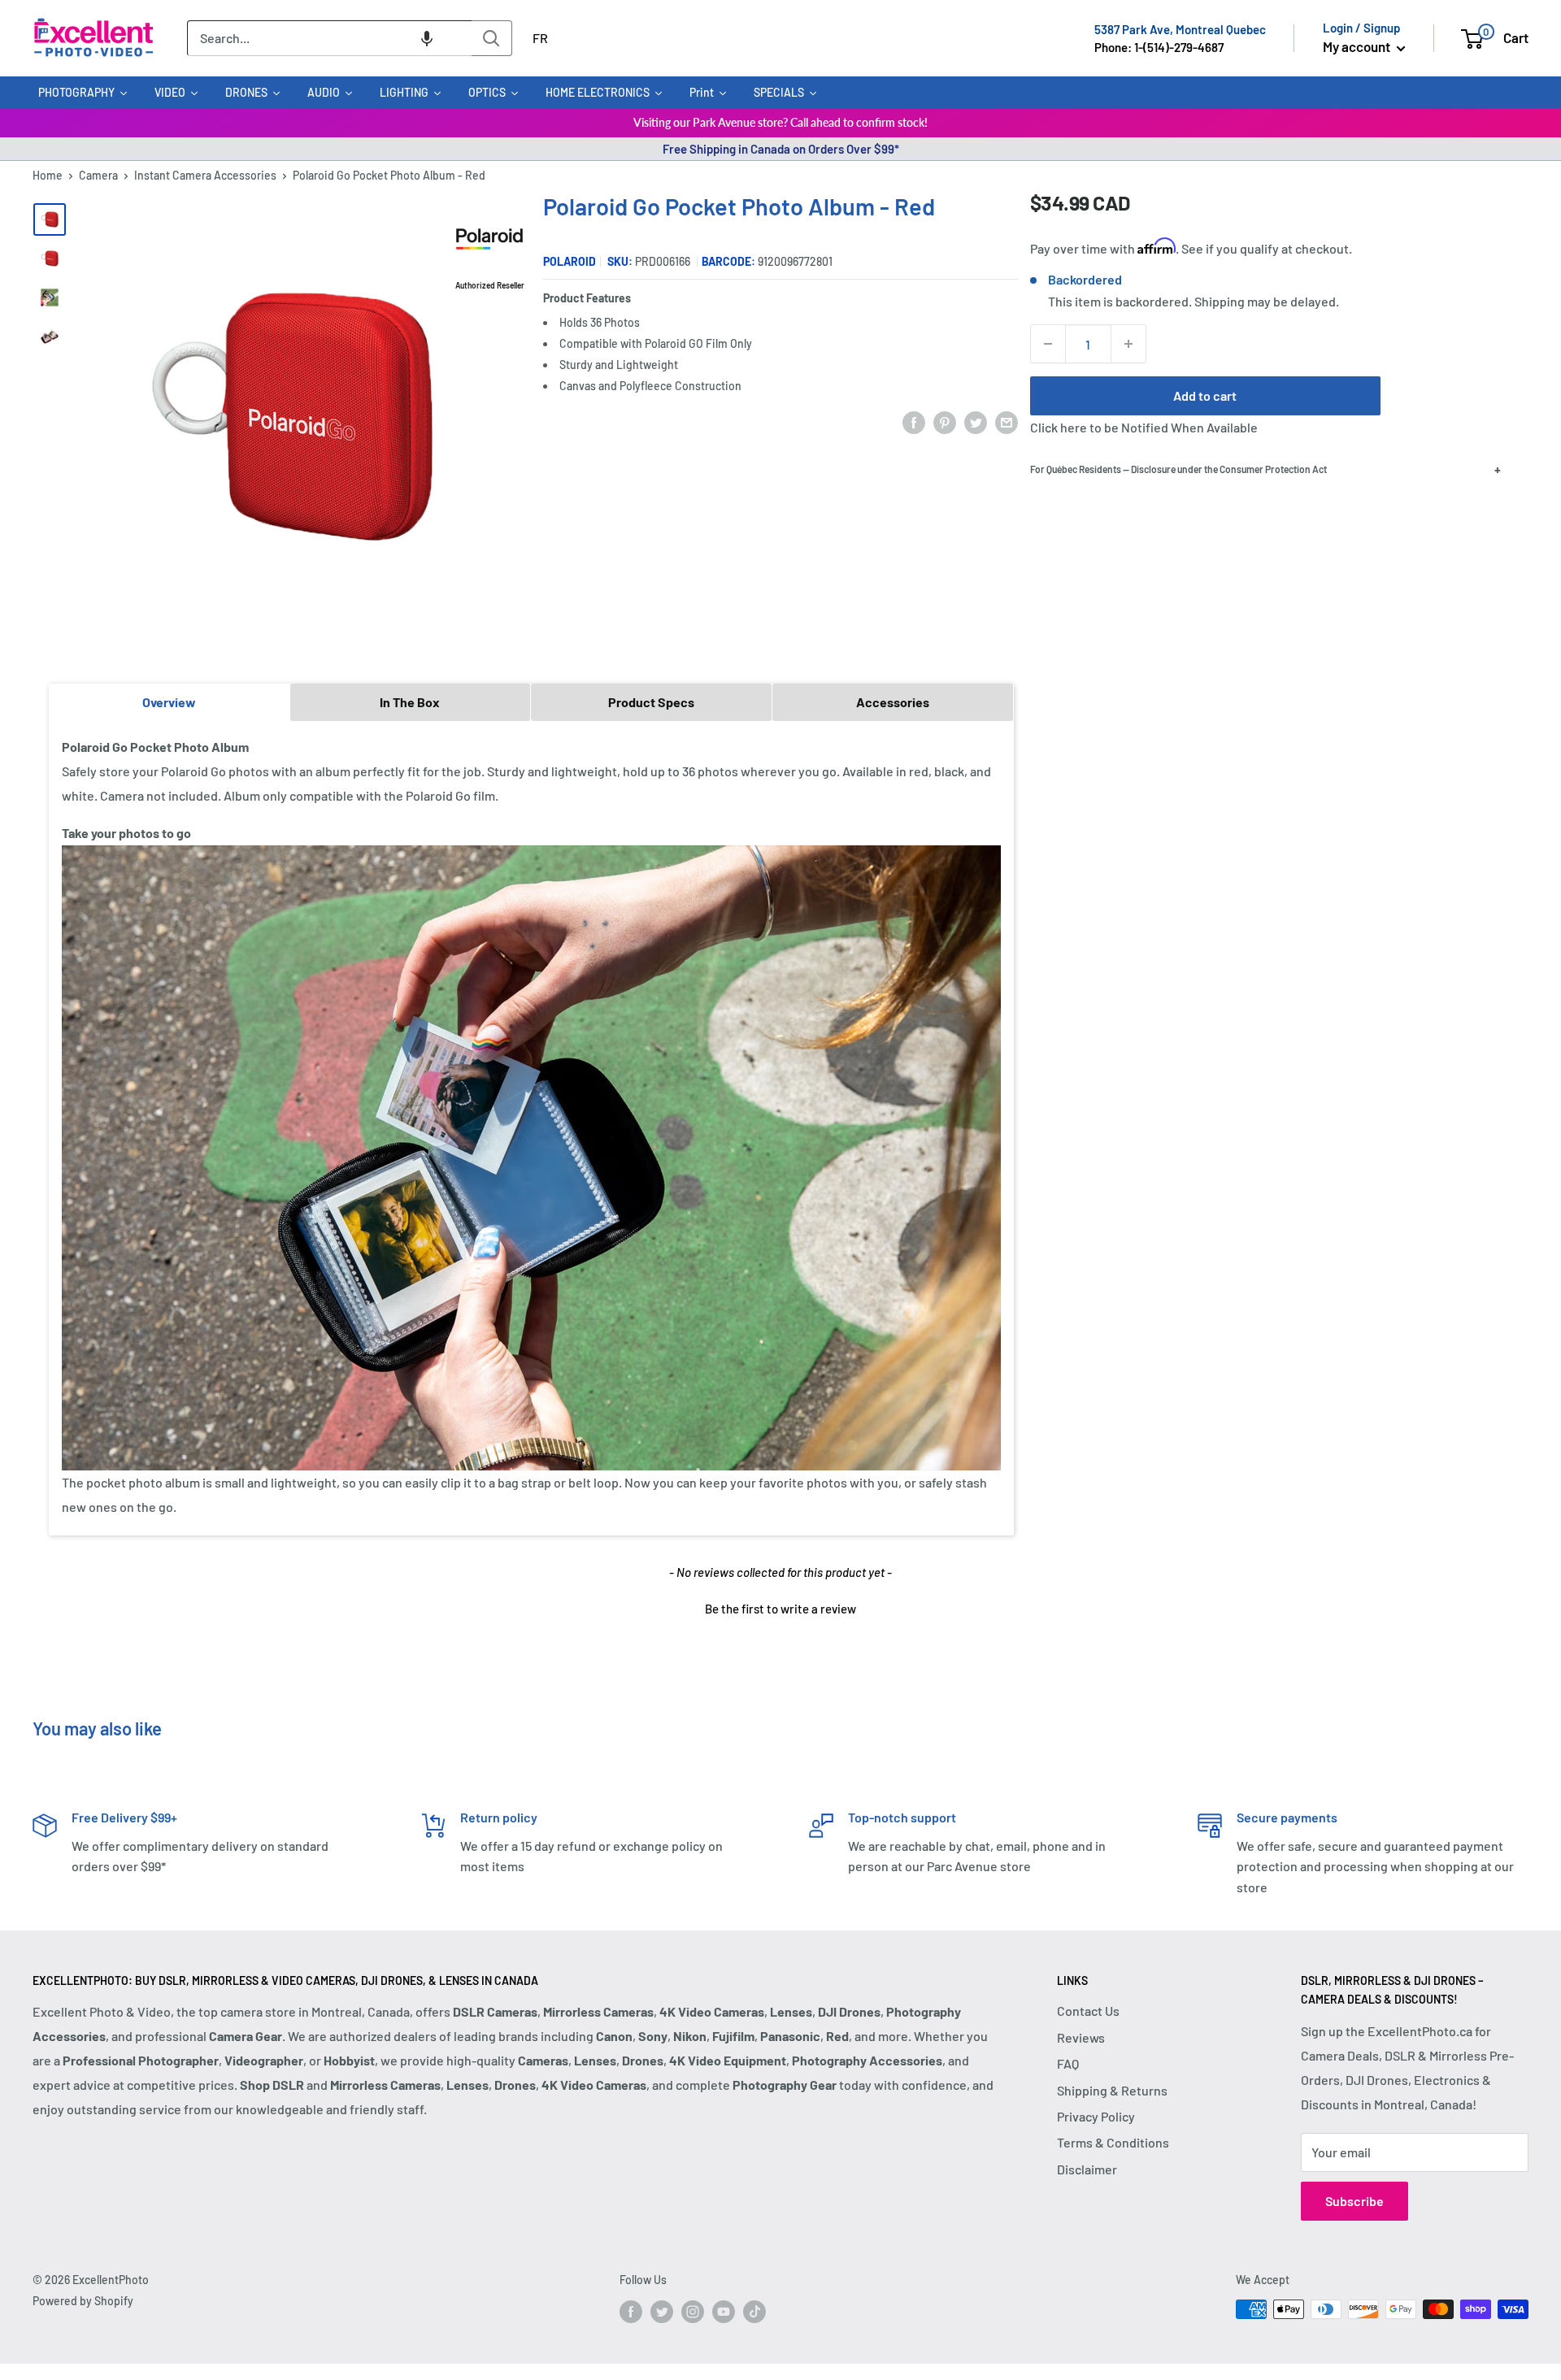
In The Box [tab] (410, 702)
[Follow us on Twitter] (662, 2311)
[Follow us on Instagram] (693, 2311)
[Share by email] (1007, 422)
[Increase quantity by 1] (1128, 344)
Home (48, 175)
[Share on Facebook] (914, 422)
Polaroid (570, 261)
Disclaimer (1087, 2169)
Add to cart (1205, 395)
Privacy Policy (1096, 2116)
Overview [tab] (169, 702)
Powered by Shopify (83, 2301)
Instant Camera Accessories (205, 175)
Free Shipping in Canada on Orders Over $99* (781, 149)
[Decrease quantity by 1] (1048, 344)
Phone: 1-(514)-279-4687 (1159, 47)
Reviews (1081, 2037)
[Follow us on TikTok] (754, 2311)
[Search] (492, 38)
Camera (98, 175)
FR (540, 38)
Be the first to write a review (780, 1609)
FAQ (1068, 2063)
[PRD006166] (50, 258)
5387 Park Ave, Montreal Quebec (1180, 29)
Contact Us (1088, 2011)
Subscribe (1354, 2201)
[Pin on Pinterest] (945, 422)
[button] (427, 38)
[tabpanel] (531, 1127)
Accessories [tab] (893, 702)
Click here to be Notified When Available (1144, 427)
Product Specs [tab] (651, 702)
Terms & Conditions (1113, 2142)
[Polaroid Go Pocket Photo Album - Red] (50, 219)
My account (1358, 46)
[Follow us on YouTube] (724, 2311)
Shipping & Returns (1112, 2090)
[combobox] (329, 38)
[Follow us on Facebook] (631, 2311)
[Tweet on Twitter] (976, 422)
